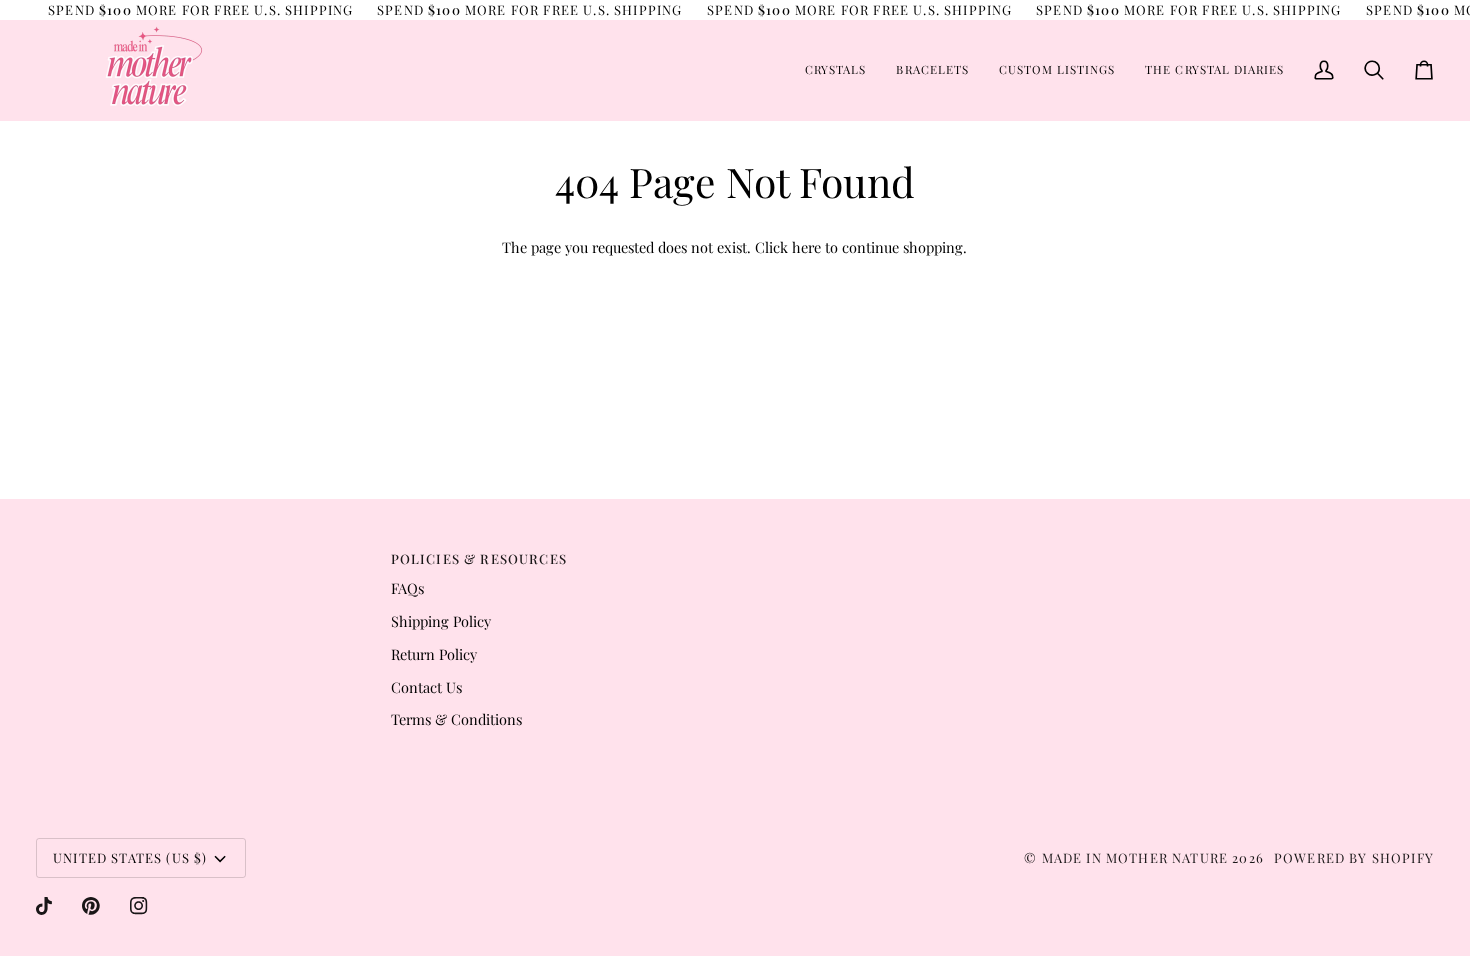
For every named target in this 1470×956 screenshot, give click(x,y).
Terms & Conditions (456, 719)
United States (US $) (130, 857)
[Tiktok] (44, 906)
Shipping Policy (441, 621)
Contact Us (426, 687)
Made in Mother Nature (1135, 857)
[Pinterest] (91, 906)
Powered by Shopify (1354, 857)
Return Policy (434, 654)
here (806, 247)
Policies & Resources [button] (479, 558)
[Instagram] (139, 906)
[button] (835, 70)
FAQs (407, 588)
